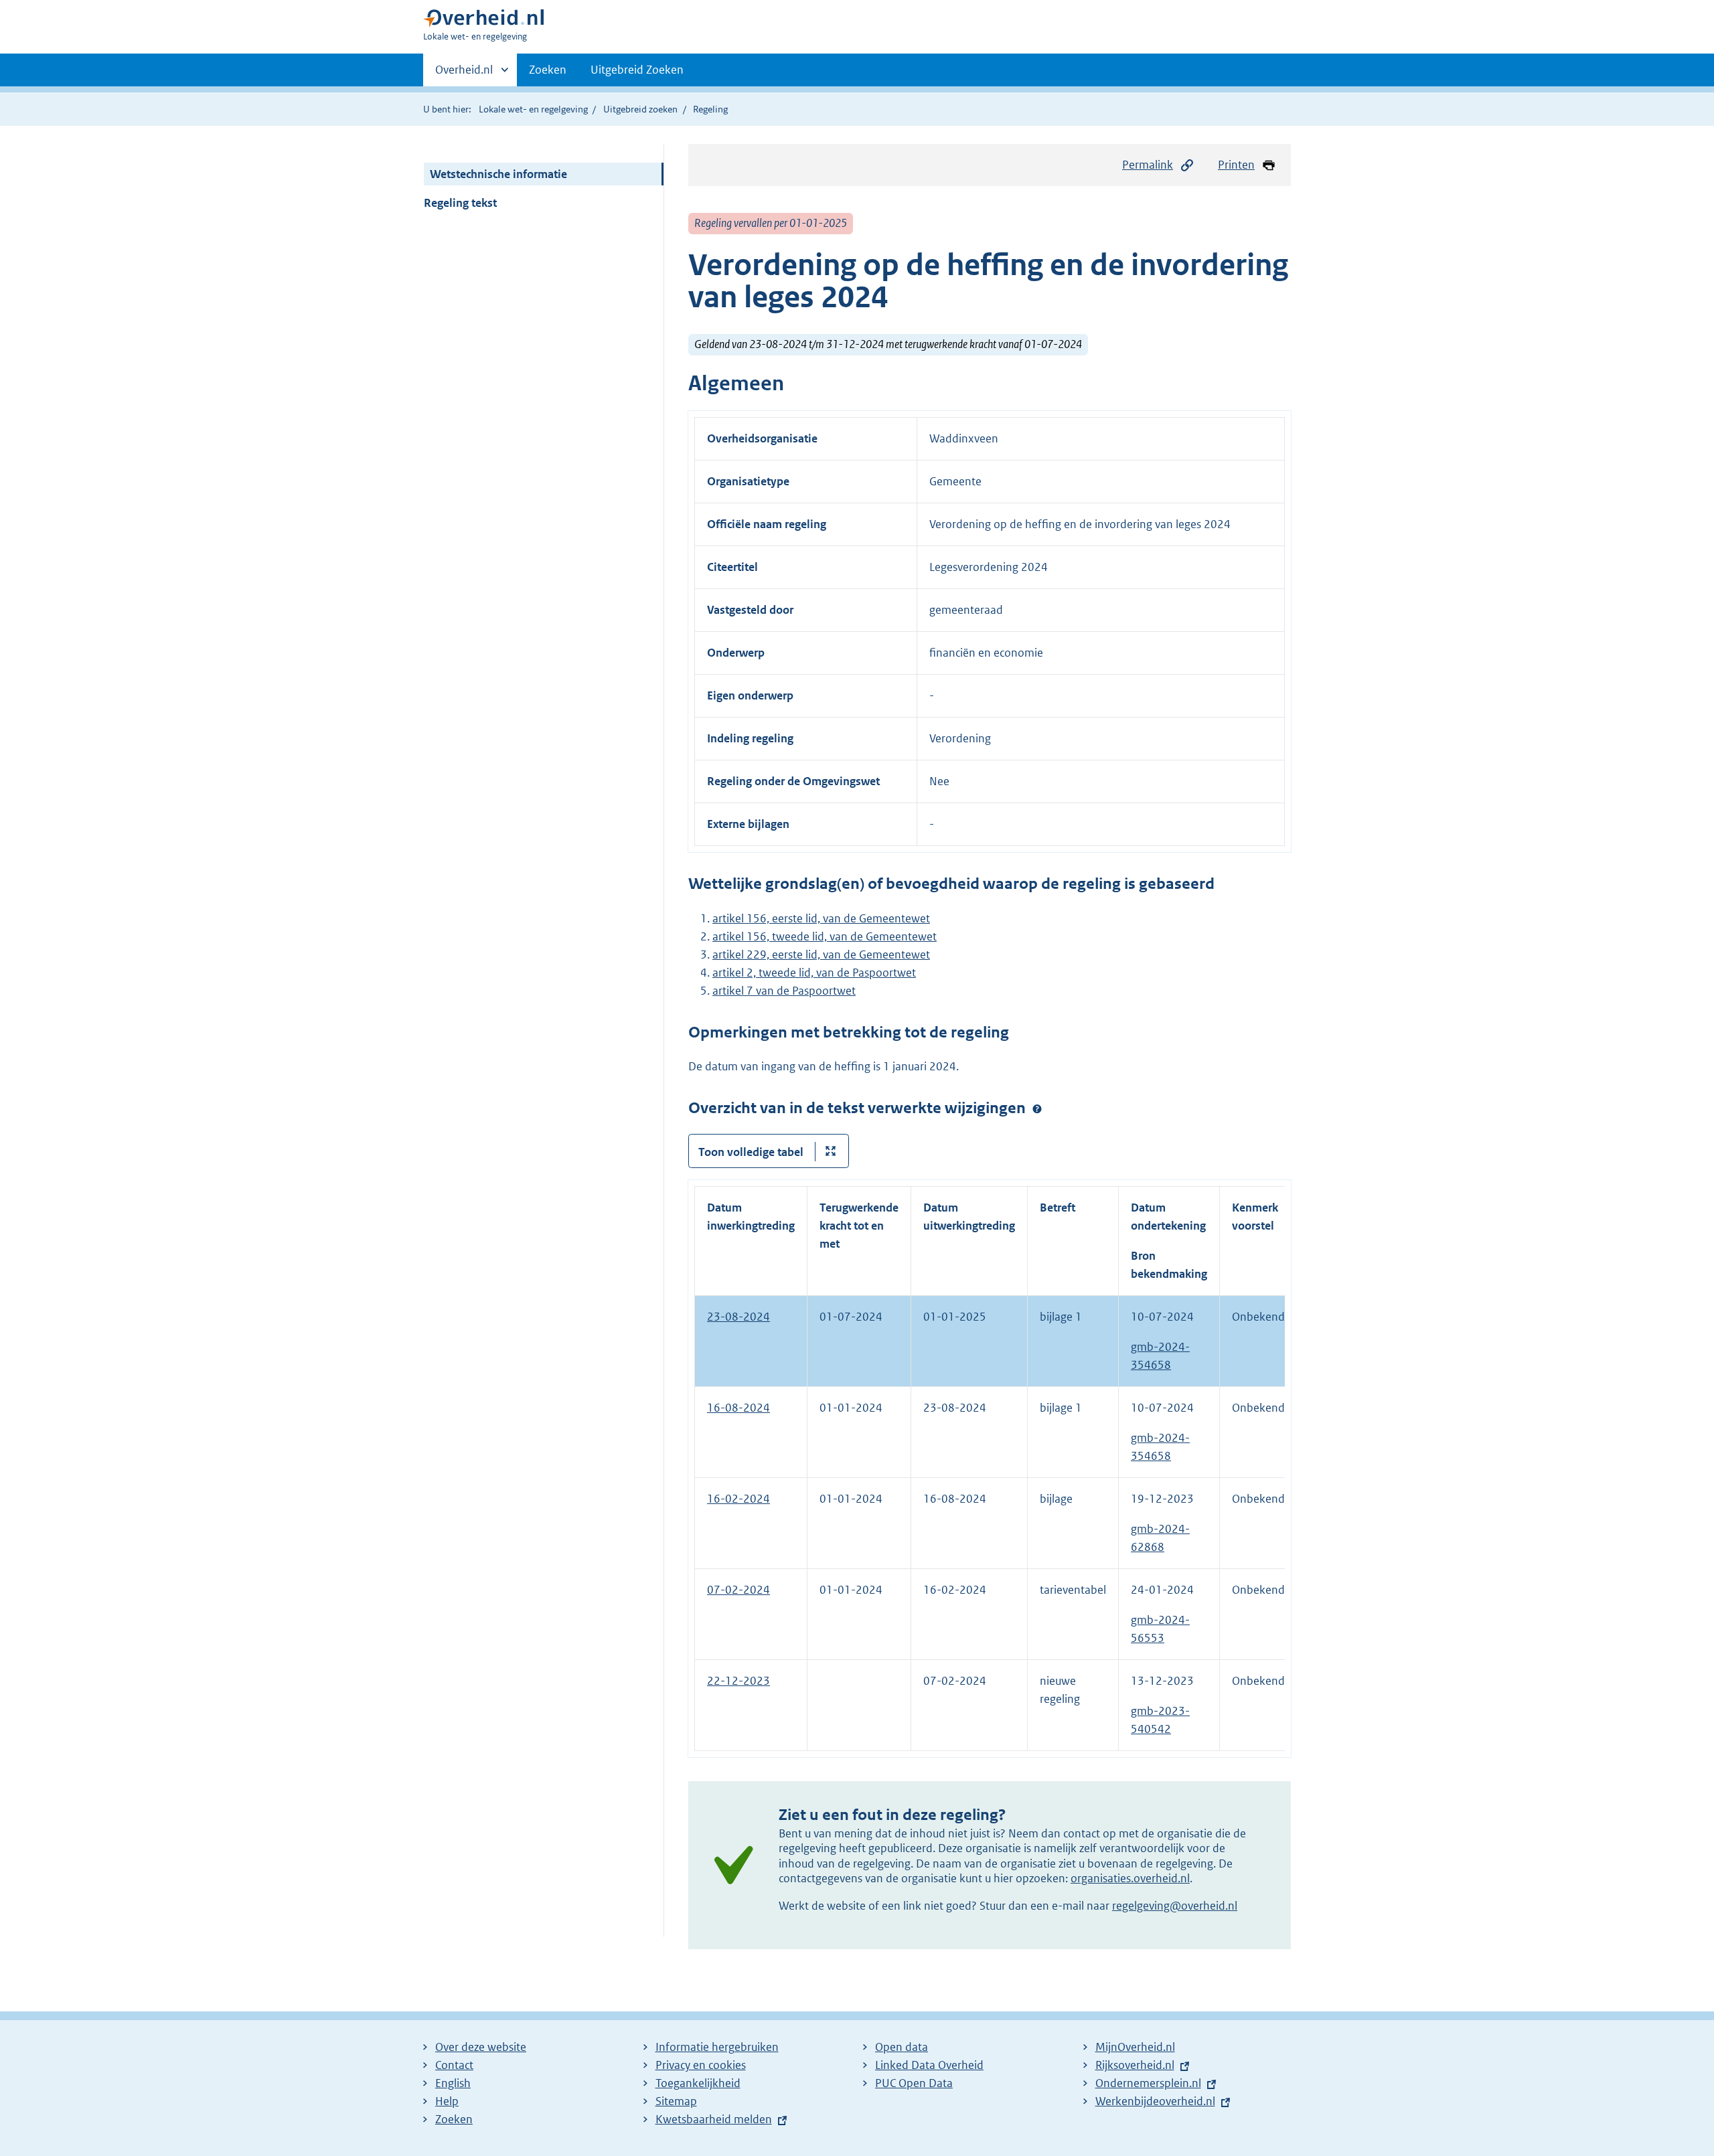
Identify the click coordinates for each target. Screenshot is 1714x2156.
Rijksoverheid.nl (1135, 2065)
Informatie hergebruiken (717, 2047)
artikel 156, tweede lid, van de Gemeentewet (825, 936)
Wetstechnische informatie (498, 174)
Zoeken (548, 70)
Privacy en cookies (701, 2065)
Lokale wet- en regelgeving (533, 109)
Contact (454, 2065)
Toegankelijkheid (698, 2083)
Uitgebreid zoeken (640, 109)
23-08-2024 (738, 1317)
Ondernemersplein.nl (1148, 2083)
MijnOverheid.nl (1135, 2047)
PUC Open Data (914, 2083)
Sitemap (676, 2101)
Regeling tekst (460, 203)
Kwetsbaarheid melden (714, 2119)
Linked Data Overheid (929, 2065)
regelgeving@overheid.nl (1175, 1906)
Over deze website (481, 2047)
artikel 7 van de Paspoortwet (784, 991)
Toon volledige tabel (751, 1152)
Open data (902, 2047)
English (453, 2083)
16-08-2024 (738, 1408)
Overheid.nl (464, 74)
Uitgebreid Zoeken (637, 70)
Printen (1236, 165)
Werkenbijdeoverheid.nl (1155, 2101)
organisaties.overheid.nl (1130, 1878)
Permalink (1148, 165)
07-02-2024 (738, 1590)
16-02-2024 (738, 1499)
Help (447, 2101)
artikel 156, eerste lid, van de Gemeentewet (821, 918)
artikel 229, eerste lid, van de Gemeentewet (821, 955)
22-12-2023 (738, 1681)
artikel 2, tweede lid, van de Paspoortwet (814, 973)
